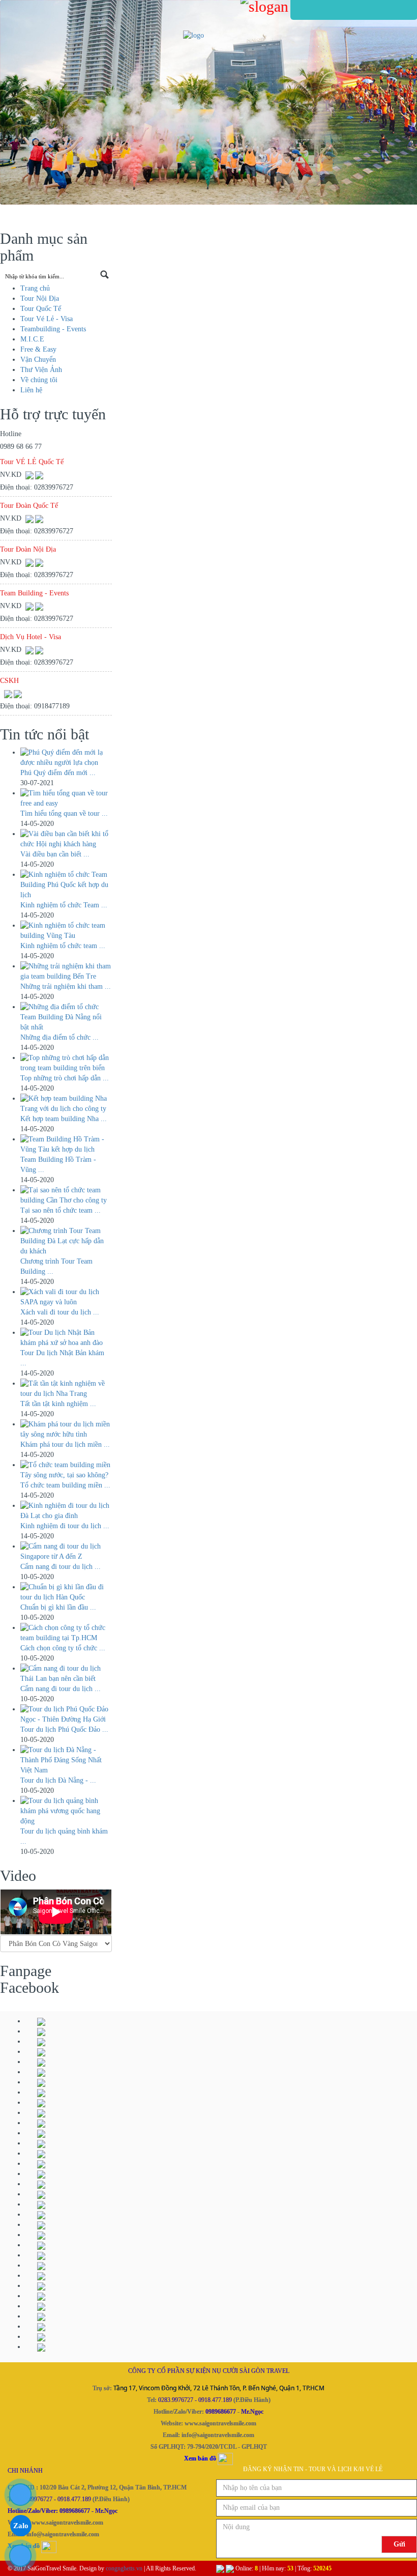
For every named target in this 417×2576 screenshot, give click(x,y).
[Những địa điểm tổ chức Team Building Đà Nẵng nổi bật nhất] (66, 1017)
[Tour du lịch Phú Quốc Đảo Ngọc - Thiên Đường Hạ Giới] (66, 1714)
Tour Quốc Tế (41, 309)
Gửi (399, 2544)
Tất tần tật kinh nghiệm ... (58, 1404)
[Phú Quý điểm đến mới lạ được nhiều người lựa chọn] (66, 758)
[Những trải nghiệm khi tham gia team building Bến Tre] (66, 971)
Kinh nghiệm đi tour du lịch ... (65, 1526)
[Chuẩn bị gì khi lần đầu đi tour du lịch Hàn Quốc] (66, 1592)
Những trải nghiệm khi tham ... (66, 986)
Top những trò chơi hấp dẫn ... (65, 1078)
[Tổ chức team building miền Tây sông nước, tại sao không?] (66, 1470)
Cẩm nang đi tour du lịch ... (61, 1689)
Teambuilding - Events (53, 329)
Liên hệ (31, 390)
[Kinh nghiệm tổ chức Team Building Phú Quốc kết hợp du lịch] (66, 885)
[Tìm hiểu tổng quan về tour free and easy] (66, 798)
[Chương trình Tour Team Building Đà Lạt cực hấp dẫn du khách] (66, 1241)
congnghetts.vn (124, 2568)
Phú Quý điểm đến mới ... (58, 773)
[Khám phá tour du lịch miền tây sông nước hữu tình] (66, 1429)
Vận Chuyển (38, 360)
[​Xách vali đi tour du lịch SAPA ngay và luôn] (66, 1297)
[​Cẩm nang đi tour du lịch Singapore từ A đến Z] (66, 1552)
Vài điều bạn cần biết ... (55, 854)
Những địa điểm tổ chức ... (59, 1037)
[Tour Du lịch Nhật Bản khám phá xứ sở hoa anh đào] (66, 1338)
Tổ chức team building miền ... (65, 1485)
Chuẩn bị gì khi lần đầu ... (58, 1607)
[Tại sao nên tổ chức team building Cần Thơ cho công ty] (66, 1195)
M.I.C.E (32, 339)
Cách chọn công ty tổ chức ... (63, 1648)
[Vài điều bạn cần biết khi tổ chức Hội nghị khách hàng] (66, 839)
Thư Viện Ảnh (41, 370)
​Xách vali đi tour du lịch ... (60, 1312)
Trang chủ (35, 288)
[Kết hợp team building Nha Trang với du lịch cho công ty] (66, 1104)
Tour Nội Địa (40, 298)
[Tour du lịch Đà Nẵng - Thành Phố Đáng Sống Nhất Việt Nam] (66, 1760)
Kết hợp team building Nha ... (64, 1119)
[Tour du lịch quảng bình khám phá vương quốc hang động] (66, 1811)
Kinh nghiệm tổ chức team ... (63, 946)
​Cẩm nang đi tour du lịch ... (61, 1567)
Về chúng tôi (39, 380)
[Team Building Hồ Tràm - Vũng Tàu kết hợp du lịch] (66, 1144)
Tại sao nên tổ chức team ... (61, 1210)
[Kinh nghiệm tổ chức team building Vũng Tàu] (66, 931)
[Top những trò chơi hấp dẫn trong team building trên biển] (66, 1063)
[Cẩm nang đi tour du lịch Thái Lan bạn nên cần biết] (66, 1674)
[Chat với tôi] (39, 475)
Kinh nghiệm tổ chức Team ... (64, 905)
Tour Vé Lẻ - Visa (47, 319)
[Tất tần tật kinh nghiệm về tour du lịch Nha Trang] (66, 1389)
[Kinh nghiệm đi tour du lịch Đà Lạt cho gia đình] (66, 1511)
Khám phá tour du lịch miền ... (65, 1444)
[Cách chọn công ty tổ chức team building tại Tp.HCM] (66, 1633)
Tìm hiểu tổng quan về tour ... (64, 813)
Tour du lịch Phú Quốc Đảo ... (64, 1729)
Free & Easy (38, 349)
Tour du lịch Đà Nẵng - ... (58, 1780)
